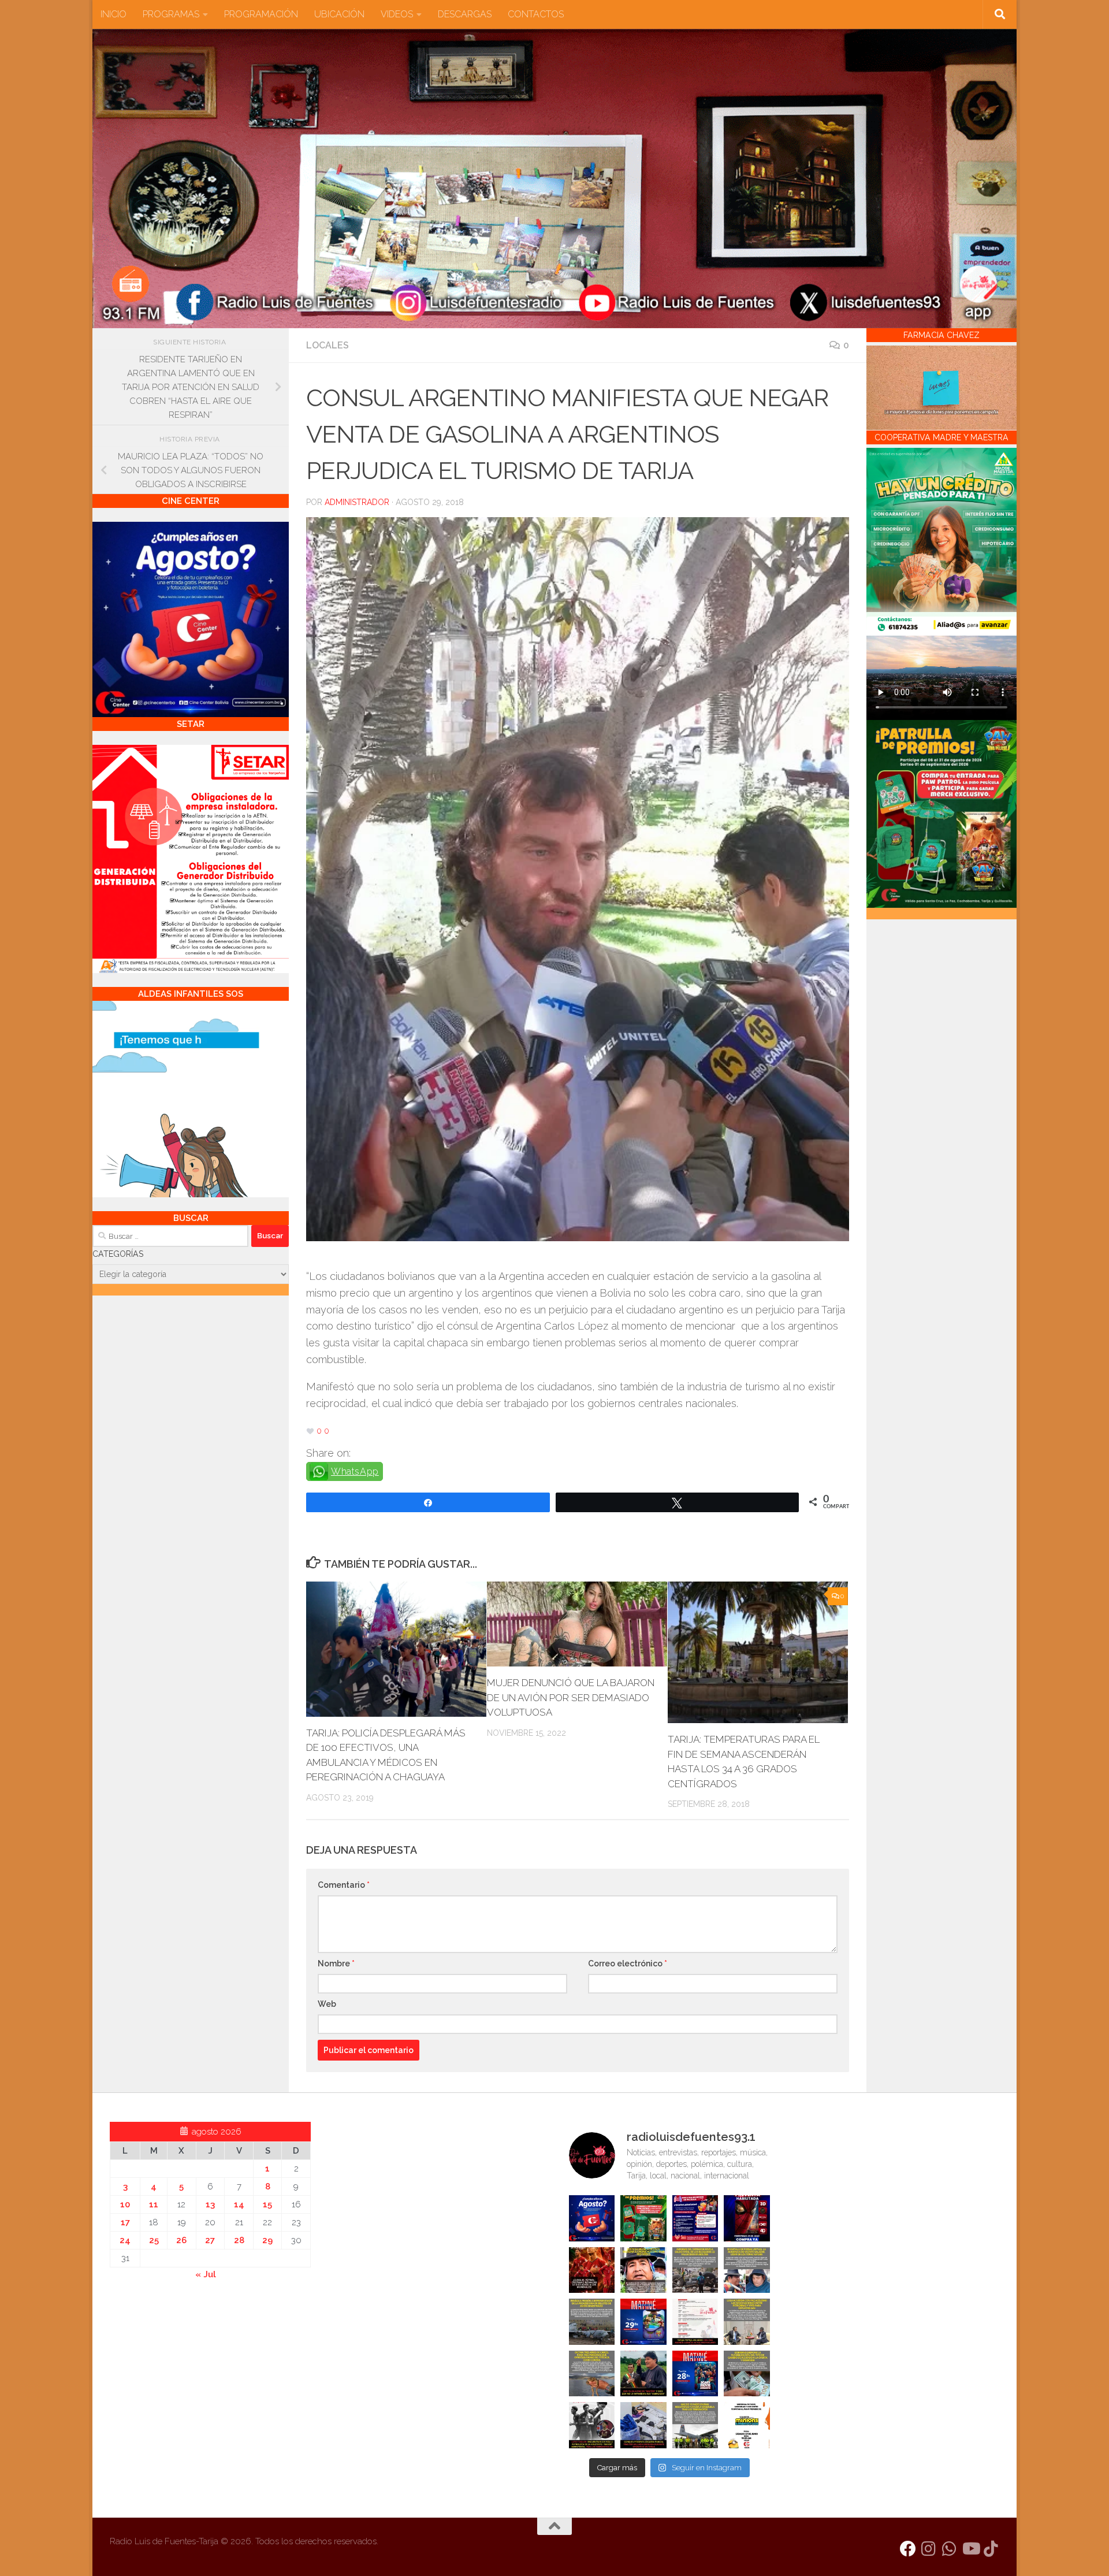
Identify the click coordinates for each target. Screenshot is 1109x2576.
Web (327, 2004)
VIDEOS (397, 14)
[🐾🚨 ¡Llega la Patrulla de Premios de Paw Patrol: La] (643, 2218)
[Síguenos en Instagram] (929, 2549)
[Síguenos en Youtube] (970, 2549)
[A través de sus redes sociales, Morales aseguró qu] (643, 2374)
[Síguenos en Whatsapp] (950, 2549)
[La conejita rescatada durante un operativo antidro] (643, 2425)
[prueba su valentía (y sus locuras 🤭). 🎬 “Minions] (747, 2425)
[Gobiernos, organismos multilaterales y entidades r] (695, 2425)
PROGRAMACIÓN (261, 14)
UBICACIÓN (339, 14)
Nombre (336, 1963)
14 (239, 2204)
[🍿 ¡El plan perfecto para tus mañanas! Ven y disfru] (695, 2374)
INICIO (113, 14)
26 (181, 2240)
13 (210, 2204)
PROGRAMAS (171, 14)
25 (154, 2240)
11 (154, 2204)
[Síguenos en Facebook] (908, 2549)
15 (267, 2204)
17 (125, 2222)
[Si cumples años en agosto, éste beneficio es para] (592, 2218)
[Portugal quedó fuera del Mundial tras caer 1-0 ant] (592, 2270)
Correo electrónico (628, 1963)
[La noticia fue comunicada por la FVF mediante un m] (592, 2425)
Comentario (344, 1885)
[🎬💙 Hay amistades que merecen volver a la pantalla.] (695, 2218)
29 (267, 2240)
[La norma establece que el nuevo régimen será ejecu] (747, 2374)
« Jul (206, 2274)
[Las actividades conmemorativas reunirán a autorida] (695, 2322)
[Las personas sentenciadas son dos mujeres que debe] (592, 2374)
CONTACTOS (536, 14)
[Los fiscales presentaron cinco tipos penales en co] (643, 2270)
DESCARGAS (465, 14)
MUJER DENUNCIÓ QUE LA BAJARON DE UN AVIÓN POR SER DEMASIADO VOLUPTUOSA (571, 1697)
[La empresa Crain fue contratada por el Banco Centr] (592, 2322)
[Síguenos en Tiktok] (991, 2549)
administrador (357, 502)
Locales (328, 345)
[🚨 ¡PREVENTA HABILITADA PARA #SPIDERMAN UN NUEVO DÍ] (747, 2218)
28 (239, 2240)
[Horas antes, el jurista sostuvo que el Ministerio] (747, 2270)
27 (210, 2240)
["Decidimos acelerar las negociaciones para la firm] (747, 2322)
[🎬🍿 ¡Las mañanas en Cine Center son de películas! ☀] (643, 2322)
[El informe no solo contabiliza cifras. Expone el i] (695, 2270)
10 (125, 2204)
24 (125, 2240)
